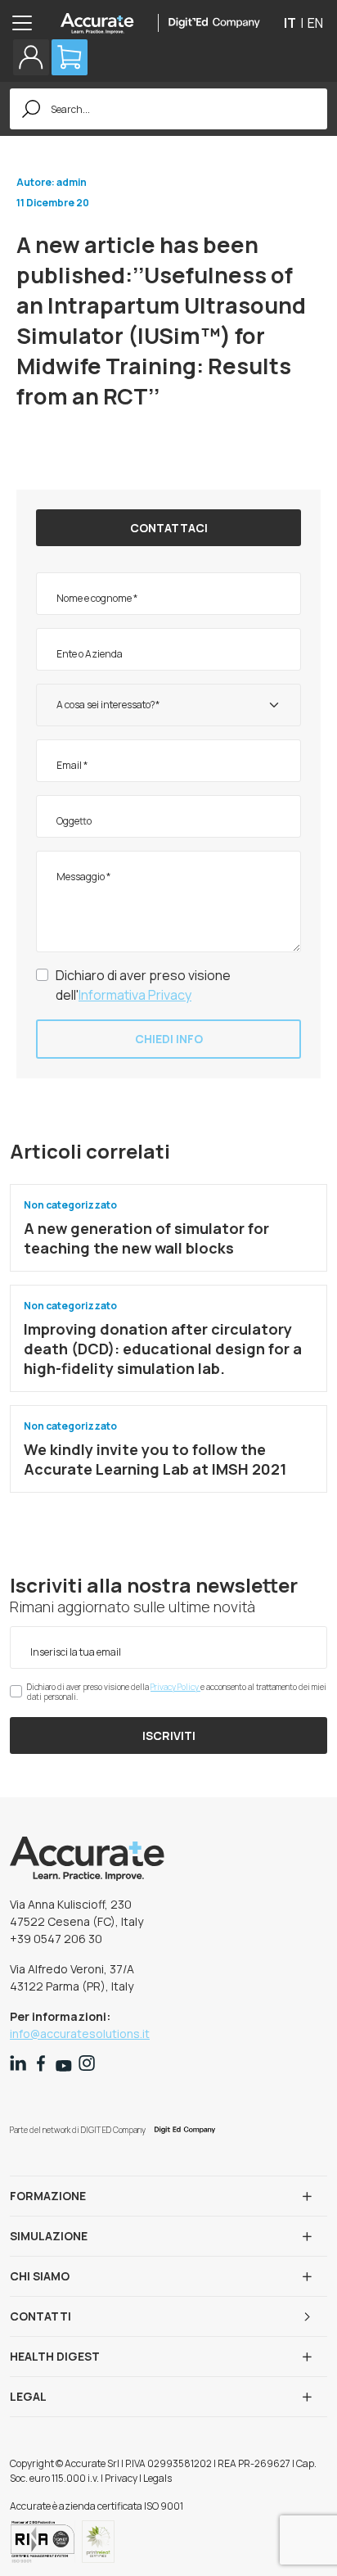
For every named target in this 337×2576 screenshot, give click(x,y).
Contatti (40, 2316)
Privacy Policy (175, 1687)
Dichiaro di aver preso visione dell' (143, 985)
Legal (28, 2396)
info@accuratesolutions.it (80, 2034)
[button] (31, 57)
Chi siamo (40, 2276)
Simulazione (49, 2236)
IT (290, 23)
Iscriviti (169, 1735)
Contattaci (169, 528)
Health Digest (55, 2356)
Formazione (48, 2196)
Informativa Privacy (135, 995)
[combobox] (168, 705)
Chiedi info (169, 1039)
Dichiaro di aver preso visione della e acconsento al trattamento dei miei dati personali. (177, 1692)
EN (315, 23)
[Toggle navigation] (27, 23)
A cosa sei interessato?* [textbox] (108, 705)
